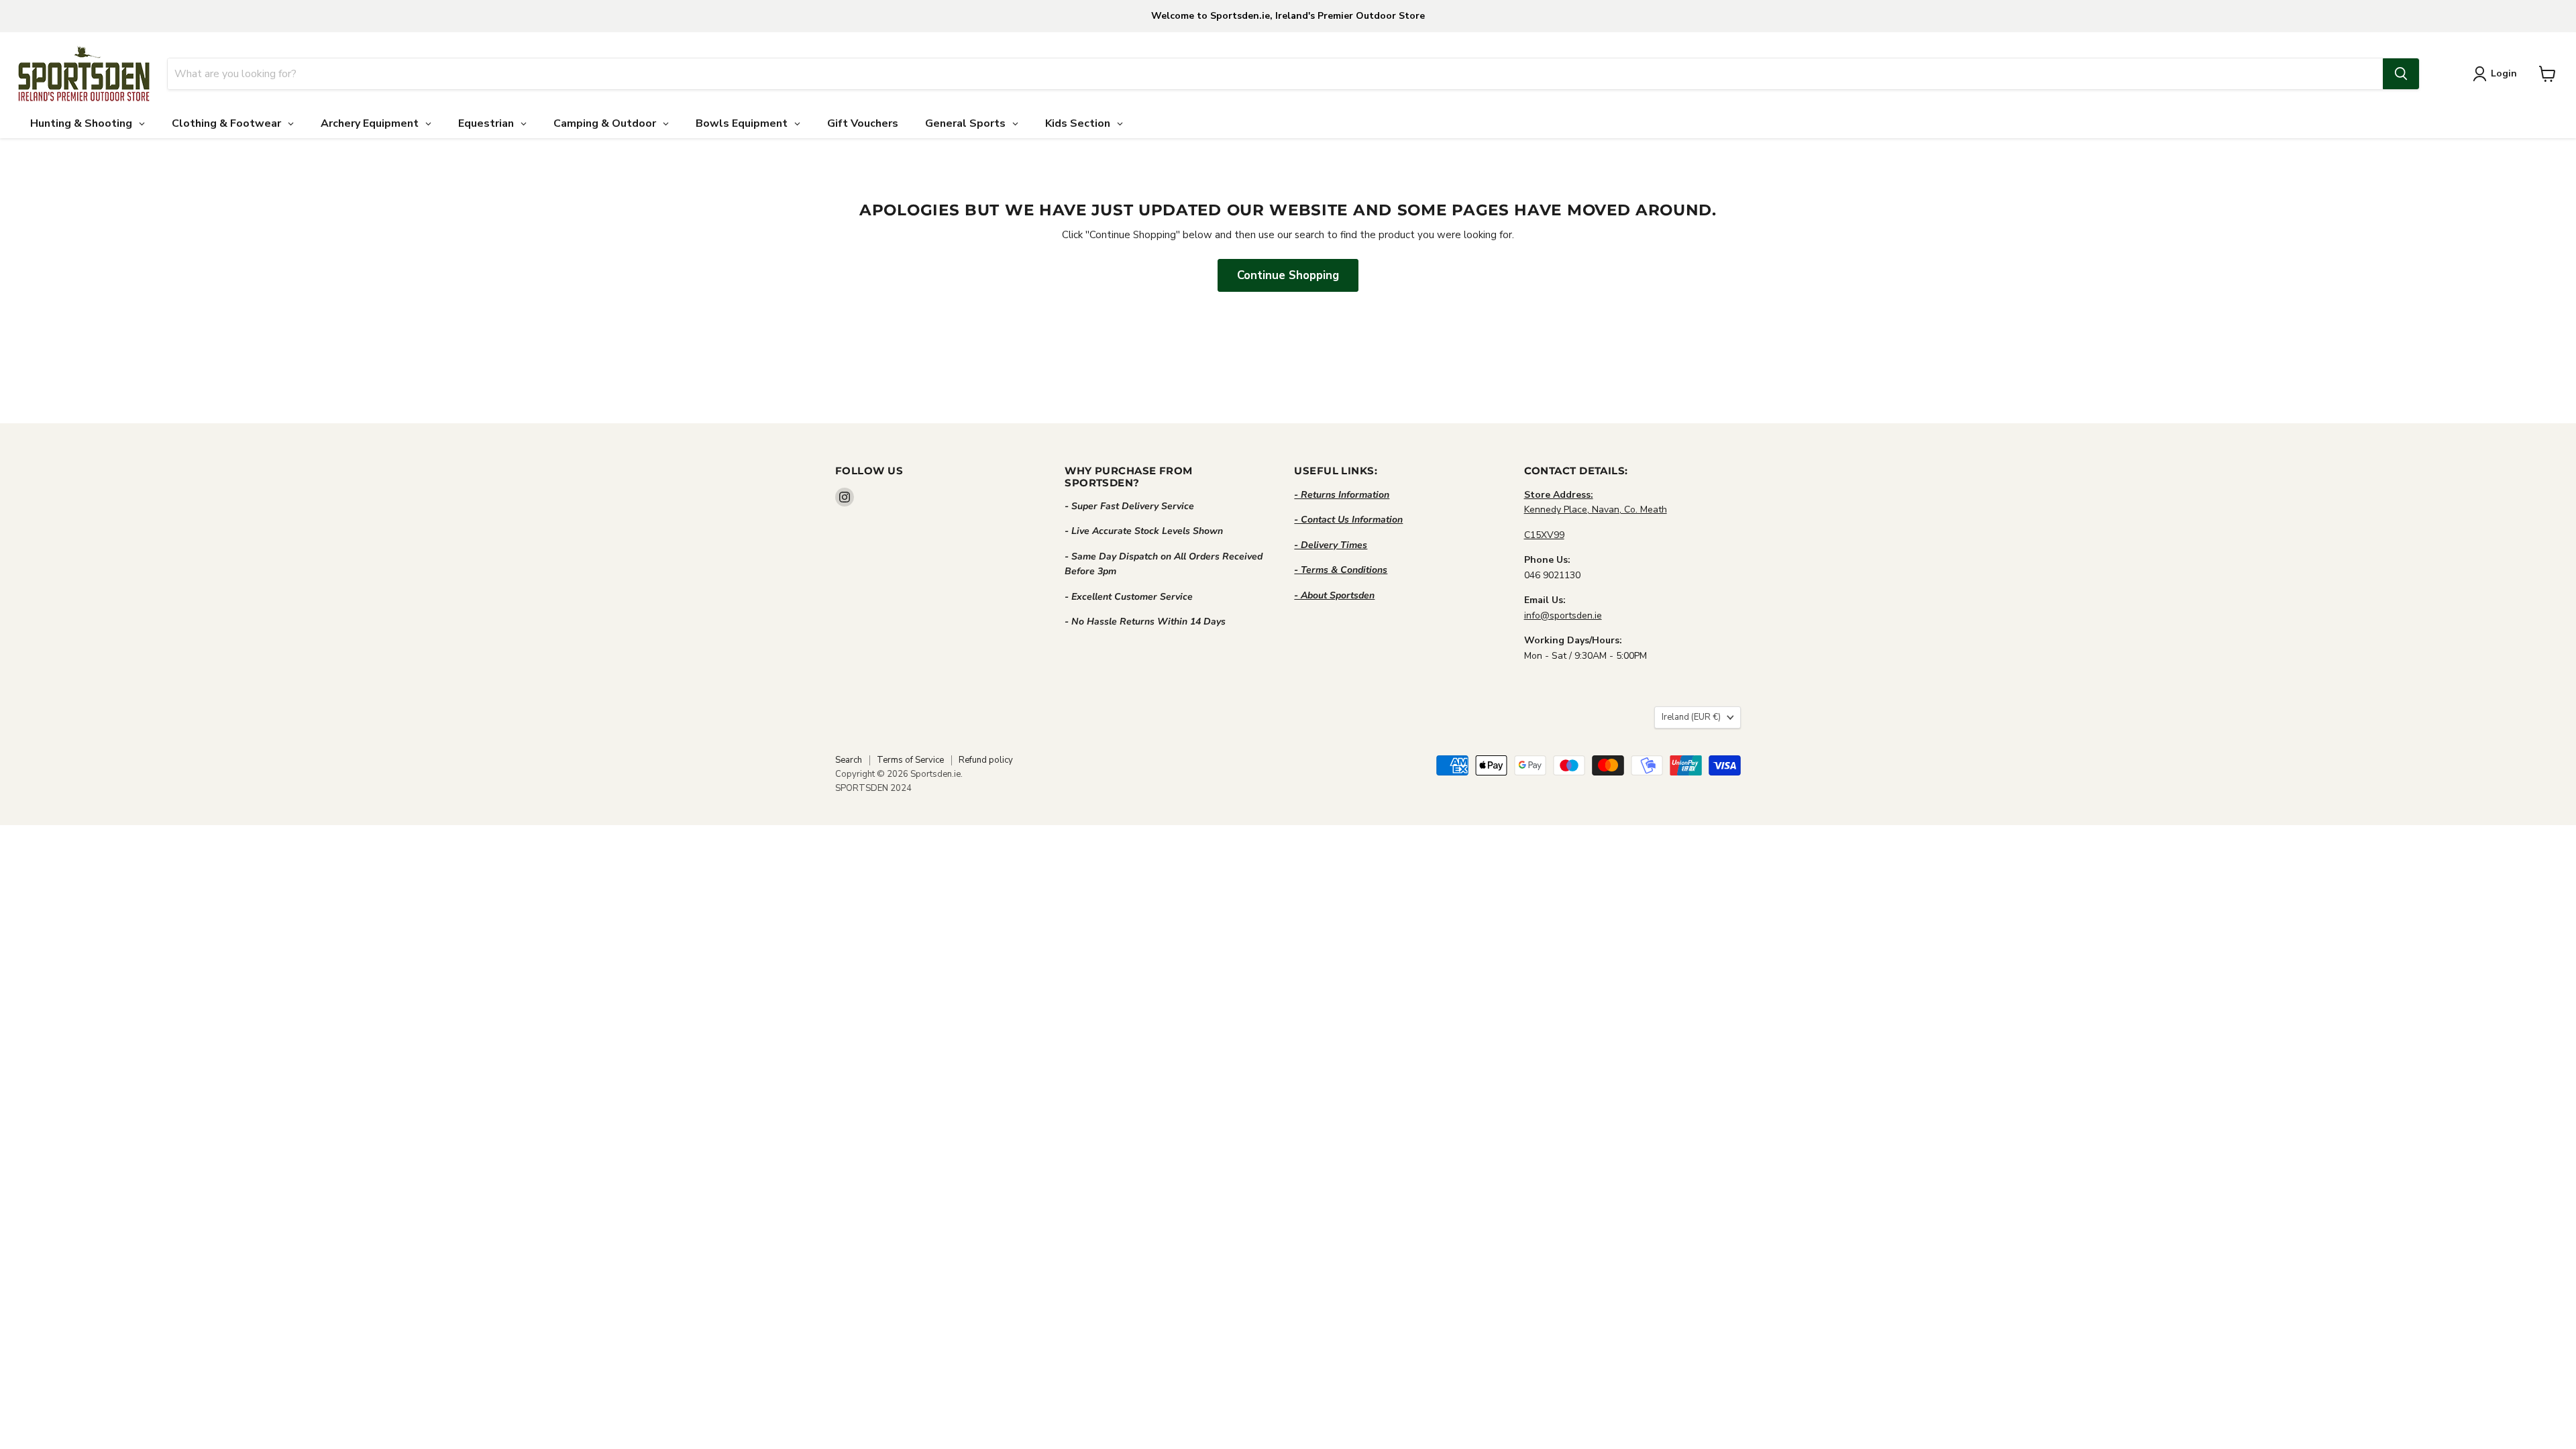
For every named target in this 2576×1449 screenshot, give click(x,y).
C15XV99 (1544, 535)
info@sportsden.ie (1563, 615)
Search (849, 760)
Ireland (1691, 717)
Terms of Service (910, 760)
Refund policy (986, 760)
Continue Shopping (1288, 275)
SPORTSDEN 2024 (873, 788)
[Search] (2401, 74)
